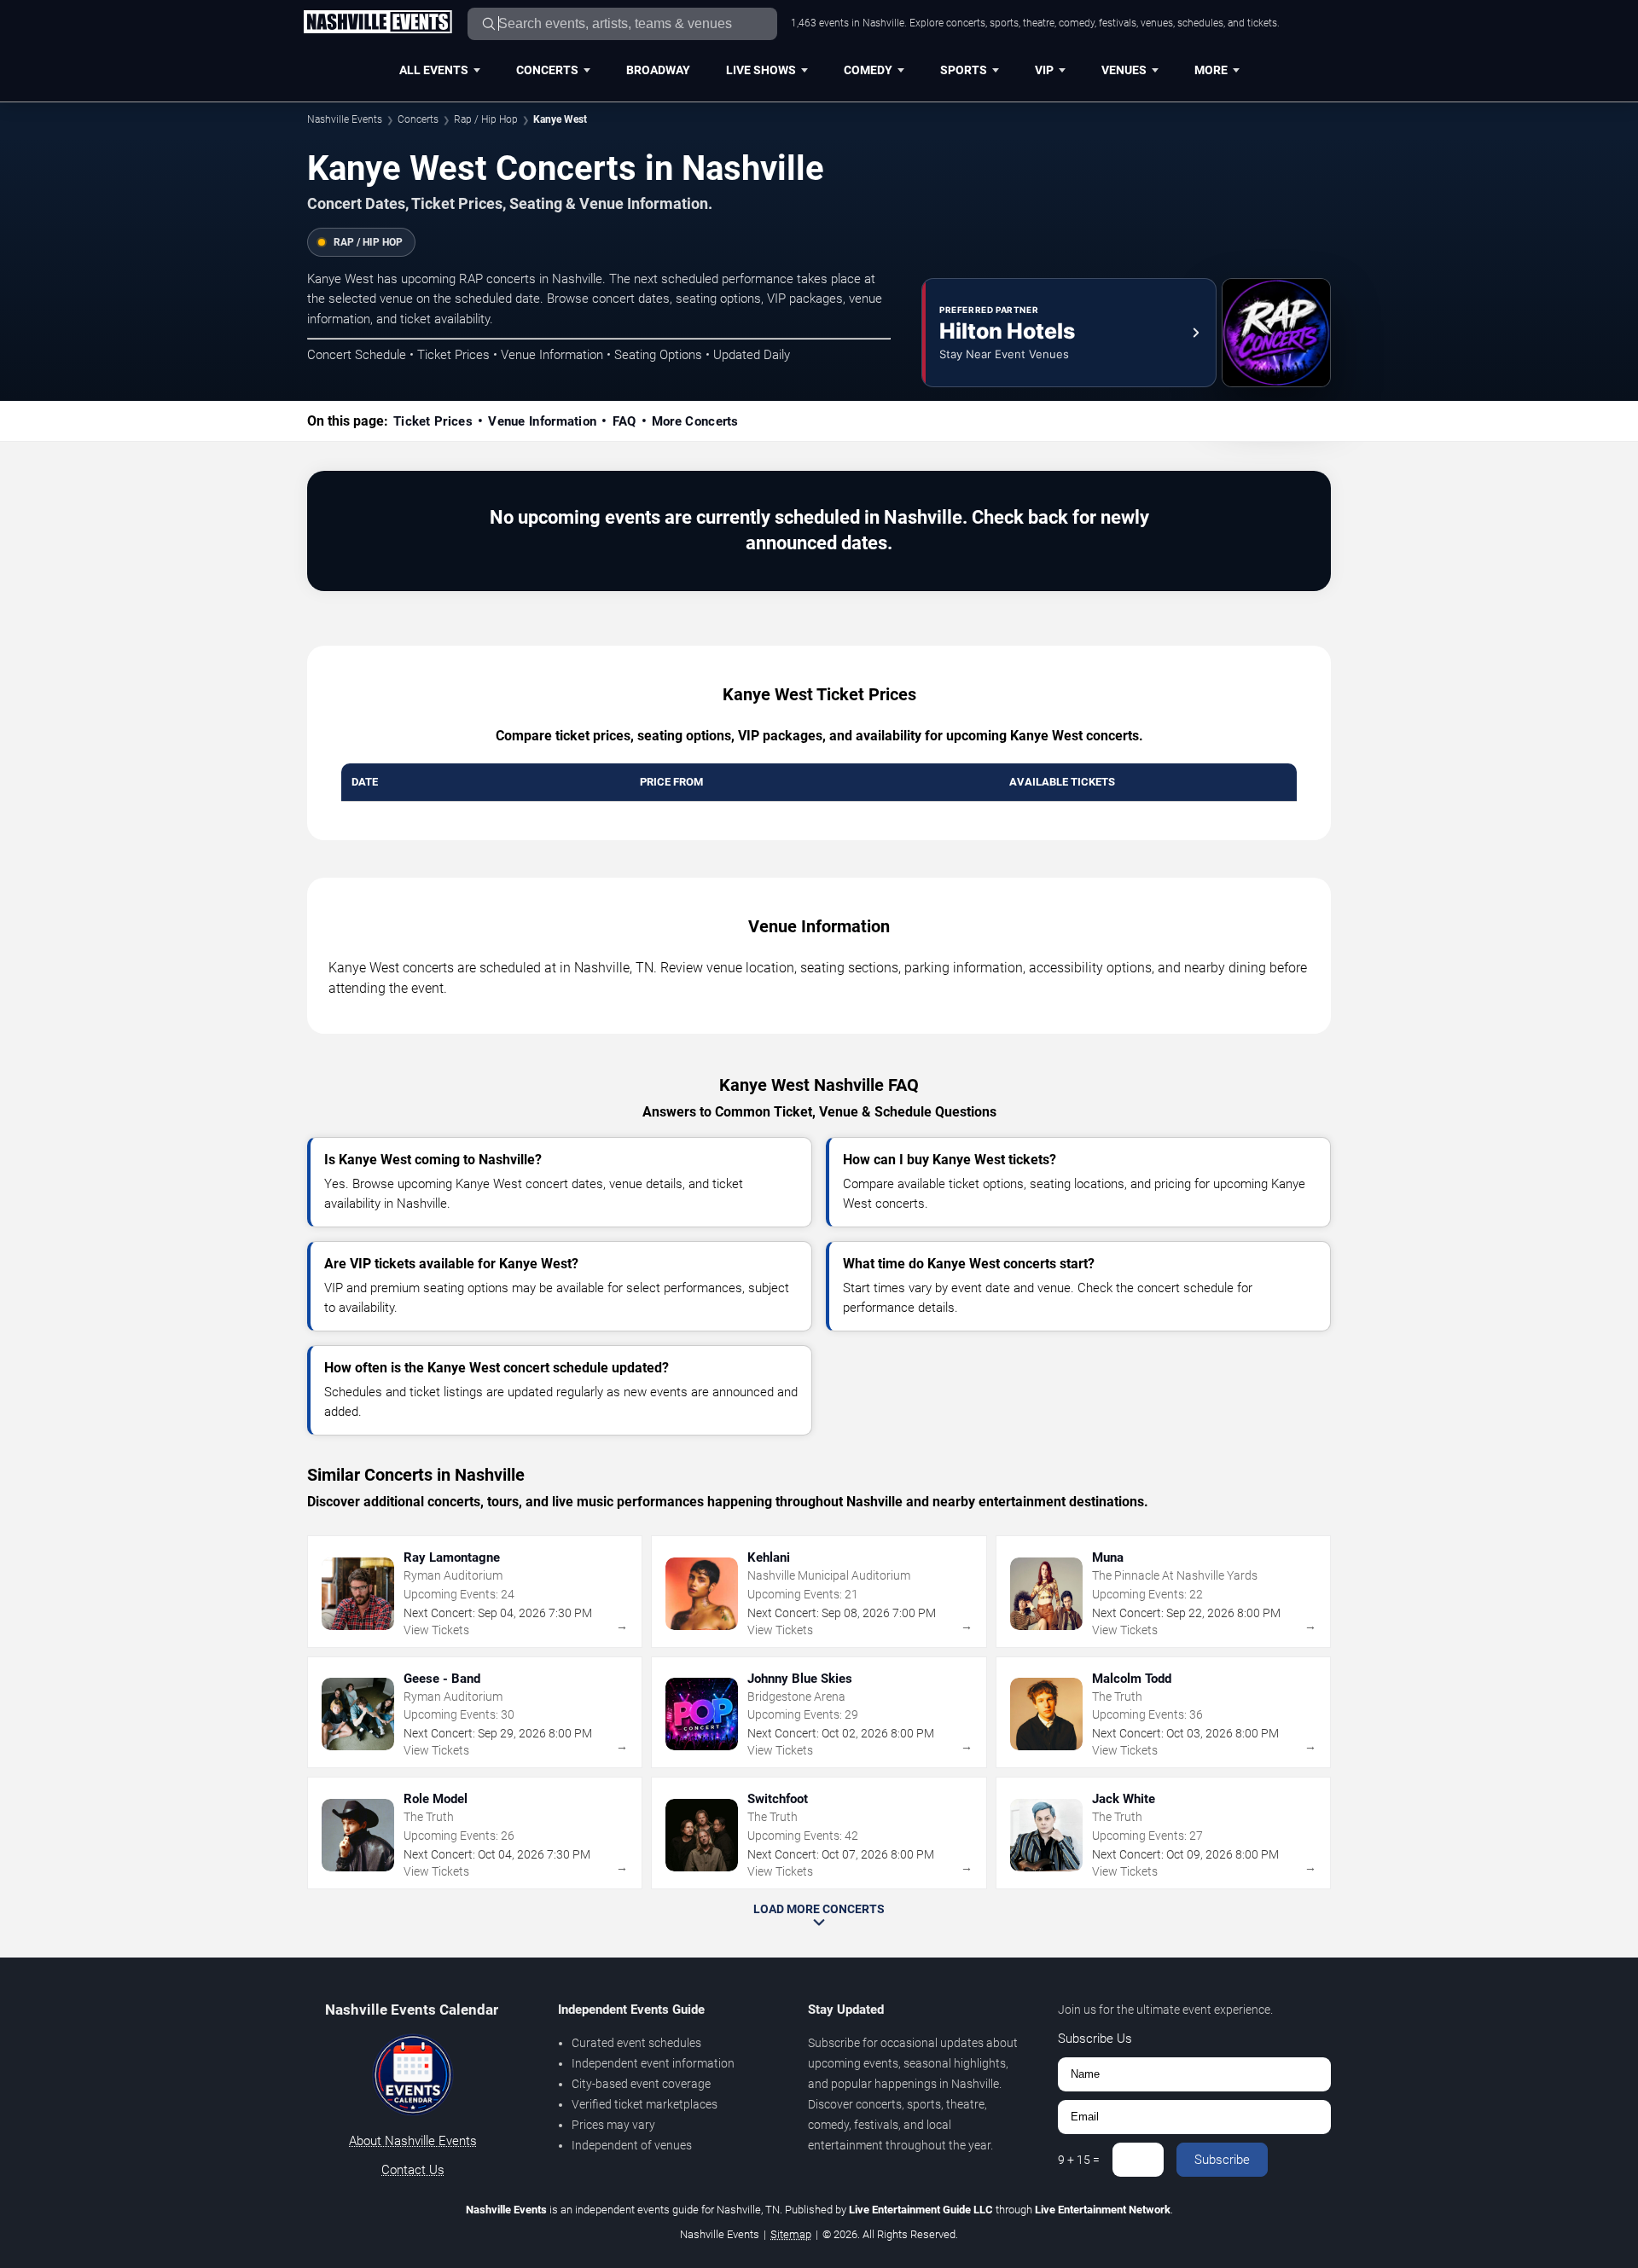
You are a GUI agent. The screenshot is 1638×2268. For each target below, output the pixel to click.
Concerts (547, 70)
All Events (434, 70)
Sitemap (791, 2234)
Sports (964, 70)
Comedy (868, 70)
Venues (1124, 70)
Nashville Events (345, 119)
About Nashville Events (413, 2141)
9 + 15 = (1079, 2160)
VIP (1044, 70)
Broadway (658, 70)
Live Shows (761, 70)
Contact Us (413, 2170)
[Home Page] (378, 23)
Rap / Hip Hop (486, 119)
